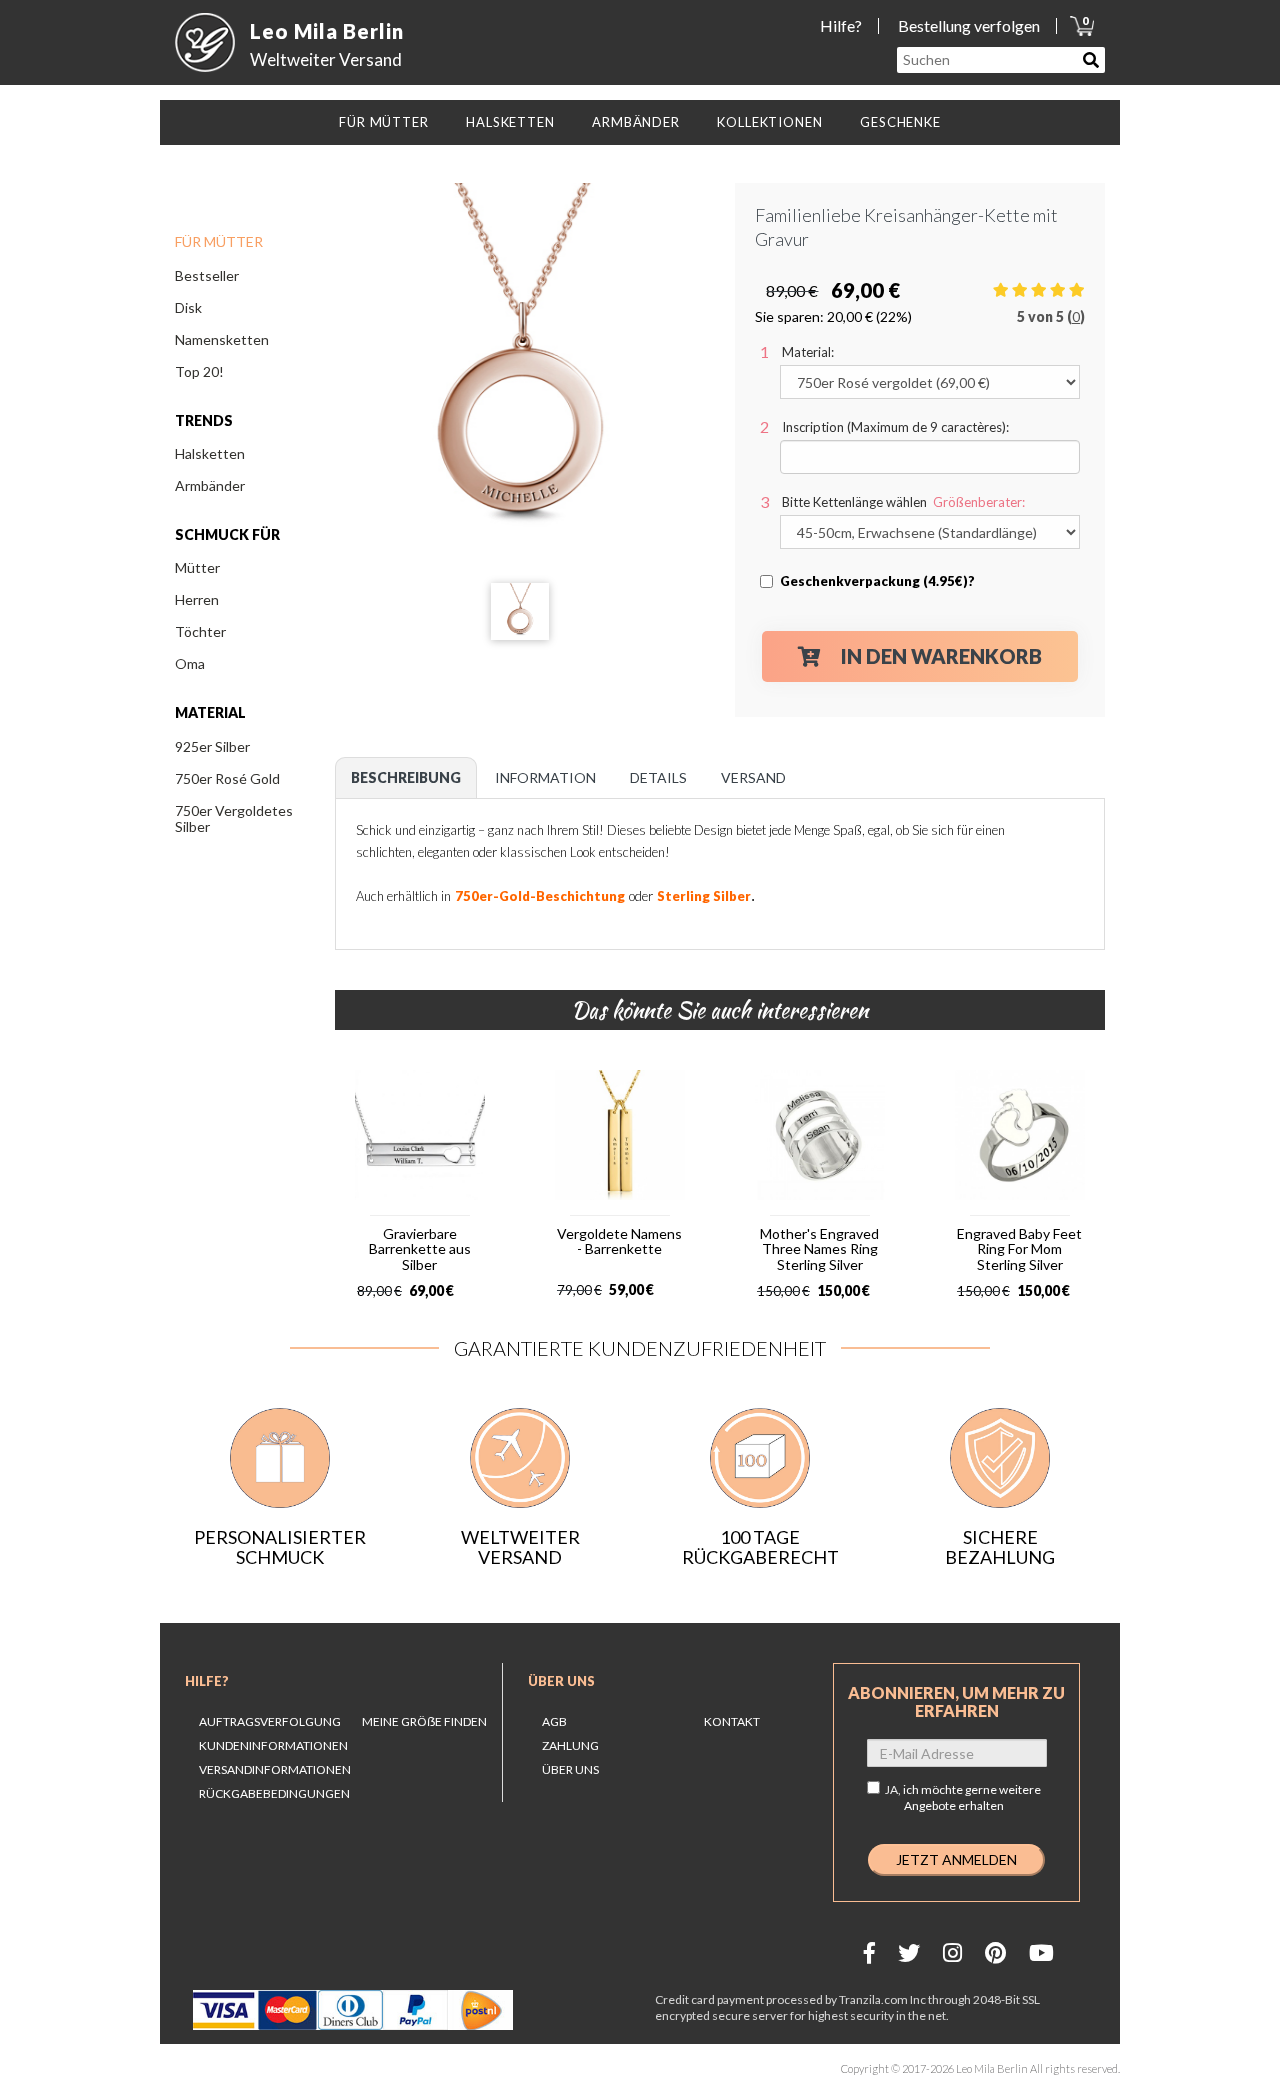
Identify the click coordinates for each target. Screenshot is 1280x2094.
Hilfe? (841, 25)
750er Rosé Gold (227, 778)
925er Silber (212, 746)
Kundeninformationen (273, 1745)
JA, (963, 1797)
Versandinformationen (275, 1769)
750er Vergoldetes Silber (234, 818)
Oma (190, 663)
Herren (197, 599)
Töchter (200, 631)
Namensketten (222, 339)
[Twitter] (909, 1952)
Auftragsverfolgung (270, 1721)
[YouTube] (1041, 1952)
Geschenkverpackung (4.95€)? (877, 581)
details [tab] (658, 777)
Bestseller (207, 275)
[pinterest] (995, 1952)
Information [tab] (545, 777)
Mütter (197, 567)
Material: (808, 352)
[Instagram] (952, 1952)
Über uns (561, 1681)
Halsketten (210, 453)
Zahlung (570, 1745)
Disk (188, 307)
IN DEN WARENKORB (941, 656)
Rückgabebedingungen (274, 1793)
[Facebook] (869, 1952)
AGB (554, 1721)
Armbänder (210, 485)
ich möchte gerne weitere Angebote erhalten (972, 1797)
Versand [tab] (753, 777)
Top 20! (199, 371)
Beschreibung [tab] (406, 777)
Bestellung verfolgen (969, 25)
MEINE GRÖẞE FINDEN (424, 1721)
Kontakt (732, 1721)
